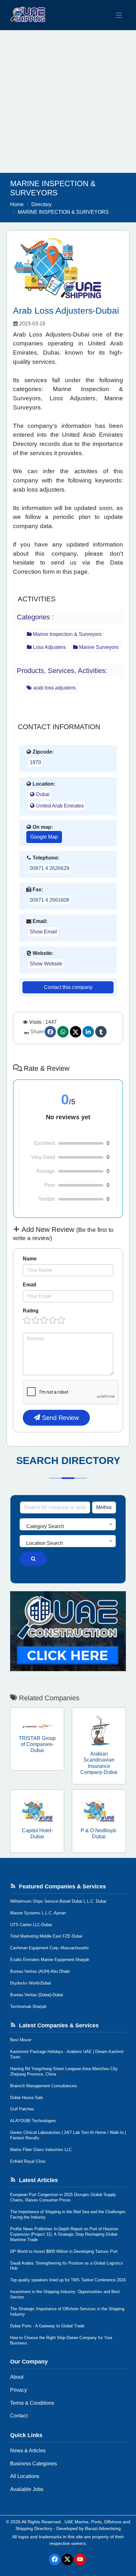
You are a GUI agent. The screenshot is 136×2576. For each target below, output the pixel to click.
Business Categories (34, 2464)
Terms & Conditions (32, 2403)
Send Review (59, 1418)
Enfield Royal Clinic (28, 2161)
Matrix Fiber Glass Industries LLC (41, 2150)
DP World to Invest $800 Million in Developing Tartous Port (64, 2251)
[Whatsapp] (63, 1032)
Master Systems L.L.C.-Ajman (38, 1913)
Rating (31, 1311)
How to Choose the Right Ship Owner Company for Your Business (61, 2340)
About (17, 2377)
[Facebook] (50, 1032)
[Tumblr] (101, 1032)
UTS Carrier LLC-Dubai (31, 1925)
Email (29, 1285)
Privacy (19, 2390)
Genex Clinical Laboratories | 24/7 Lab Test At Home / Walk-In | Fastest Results (68, 2135)
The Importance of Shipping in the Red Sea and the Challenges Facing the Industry (68, 2214)
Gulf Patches (22, 2109)
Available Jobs (27, 2489)
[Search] (33, 1559)
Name (30, 1259)
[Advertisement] (68, 101)
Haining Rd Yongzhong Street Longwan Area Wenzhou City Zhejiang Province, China (64, 2071)
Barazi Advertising (103, 2528)
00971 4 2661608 (49, 900)
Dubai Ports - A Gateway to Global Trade (47, 2326)
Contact (19, 2416)
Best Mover (21, 2040)
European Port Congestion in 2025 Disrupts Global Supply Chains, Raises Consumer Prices (63, 2197)
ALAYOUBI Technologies (33, 2121)
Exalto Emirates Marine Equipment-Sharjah (50, 1960)
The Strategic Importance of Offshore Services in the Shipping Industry (67, 2311)
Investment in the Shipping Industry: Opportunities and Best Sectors (65, 2294)
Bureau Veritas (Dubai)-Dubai (37, 1995)
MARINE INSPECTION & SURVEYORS (63, 212)
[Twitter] (76, 1032)
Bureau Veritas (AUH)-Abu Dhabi (40, 1971)
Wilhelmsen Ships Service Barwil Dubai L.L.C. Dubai (58, 1901)
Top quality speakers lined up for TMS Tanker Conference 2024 (68, 2280)
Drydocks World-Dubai (31, 1983)
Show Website (46, 964)
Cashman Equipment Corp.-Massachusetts (49, 1948)
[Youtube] (80, 2560)
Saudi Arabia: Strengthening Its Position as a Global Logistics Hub (67, 2266)
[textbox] (68, 1527)
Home (17, 204)
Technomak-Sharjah (28, 2007)
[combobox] (68, 1524)
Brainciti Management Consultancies (44, 2086)
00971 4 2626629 (49, 868)
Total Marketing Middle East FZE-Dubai (46, 1936)
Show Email (43, 932)
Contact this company (68, 987)
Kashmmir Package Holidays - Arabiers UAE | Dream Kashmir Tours (67, 2054)
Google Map (44, 837)
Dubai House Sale (27, 2098)
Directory (41, 204)
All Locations (25, 2476)
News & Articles (28, 2451)
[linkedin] (88, 1032)
